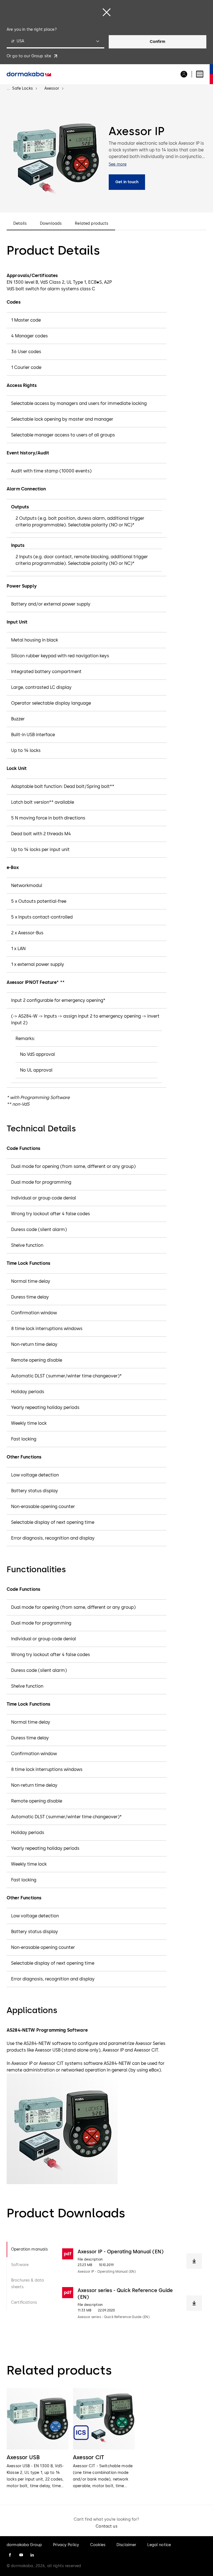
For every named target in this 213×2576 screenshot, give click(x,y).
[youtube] (21, 2555)
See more (118, 164)
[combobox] (55, 42)
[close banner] (106, 12)
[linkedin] (32, 2555)
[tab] (30, 2249)
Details (20, 224)
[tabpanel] (132, 2284)
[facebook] (10, 2555)
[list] (106, 2439)
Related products (92, 224)
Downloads (51, 224)
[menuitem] (29, 74)
